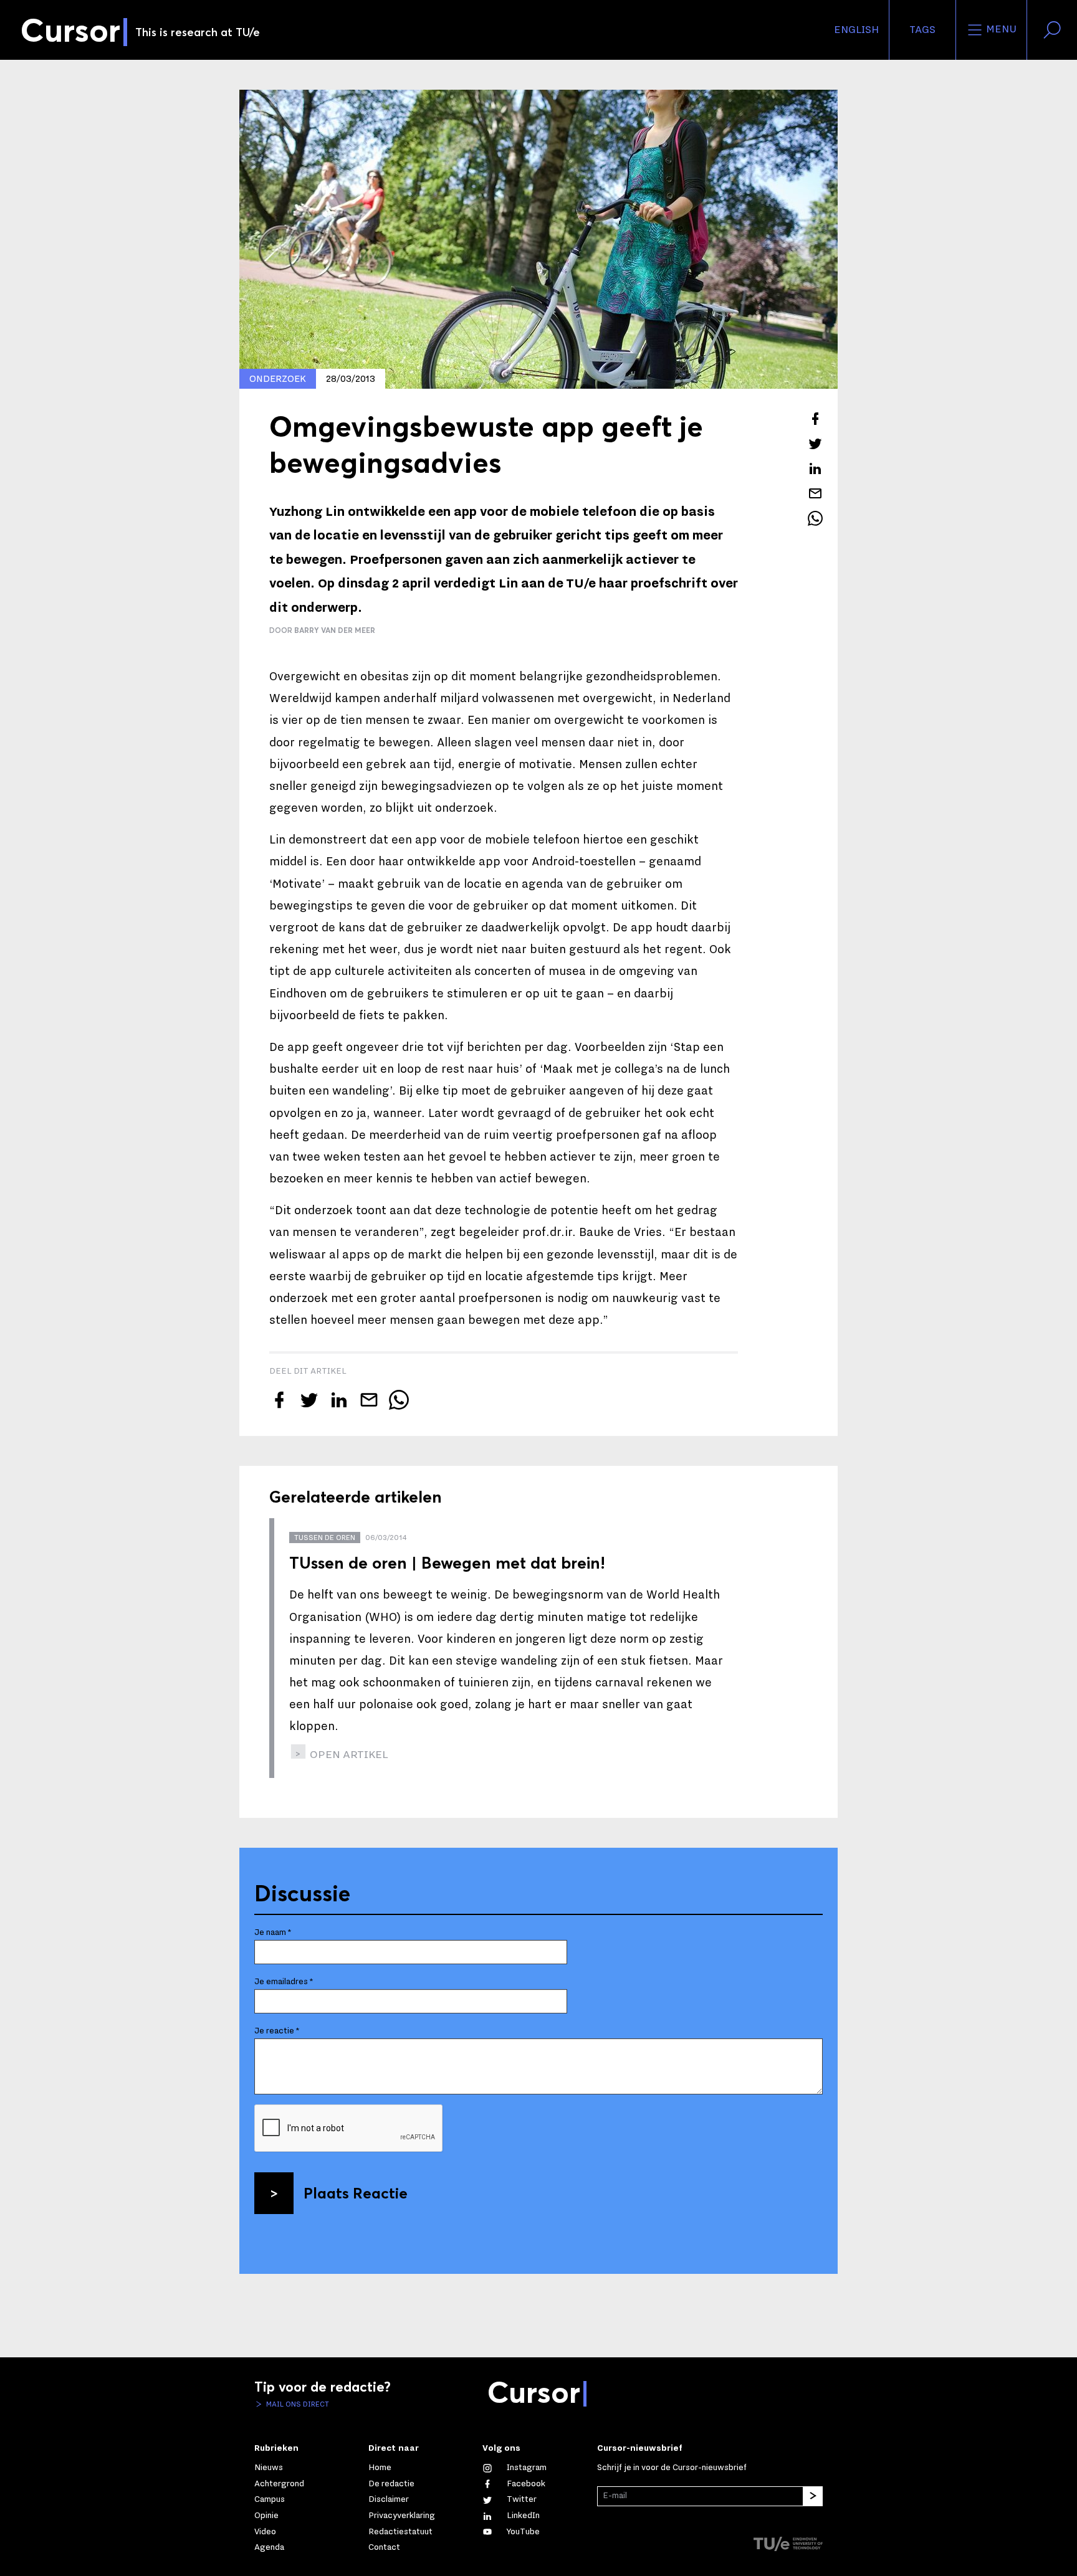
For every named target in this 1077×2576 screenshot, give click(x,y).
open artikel (348, 1755)
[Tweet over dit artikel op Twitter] (815, 444)
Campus (270, 2499)
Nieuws (269, 2468)
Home (380, 2468)
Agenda (269, 2547)
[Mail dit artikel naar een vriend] (815, 493)
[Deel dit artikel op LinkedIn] (815, 468)
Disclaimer (389, 2499)
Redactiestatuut (400, 2532)
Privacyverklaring (402, 2516)
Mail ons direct (297, 2404)
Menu (1000, 29)
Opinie (266, 2516)
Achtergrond (279, 2484)
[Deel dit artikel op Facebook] (815, 419)
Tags (922, 30)
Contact (384, 2547)
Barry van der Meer (335, 630)
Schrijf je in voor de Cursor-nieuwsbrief (672, 2468)
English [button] (856, 30)
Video (265, 2532)
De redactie (391, 2484)
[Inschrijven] (813, 2496)
